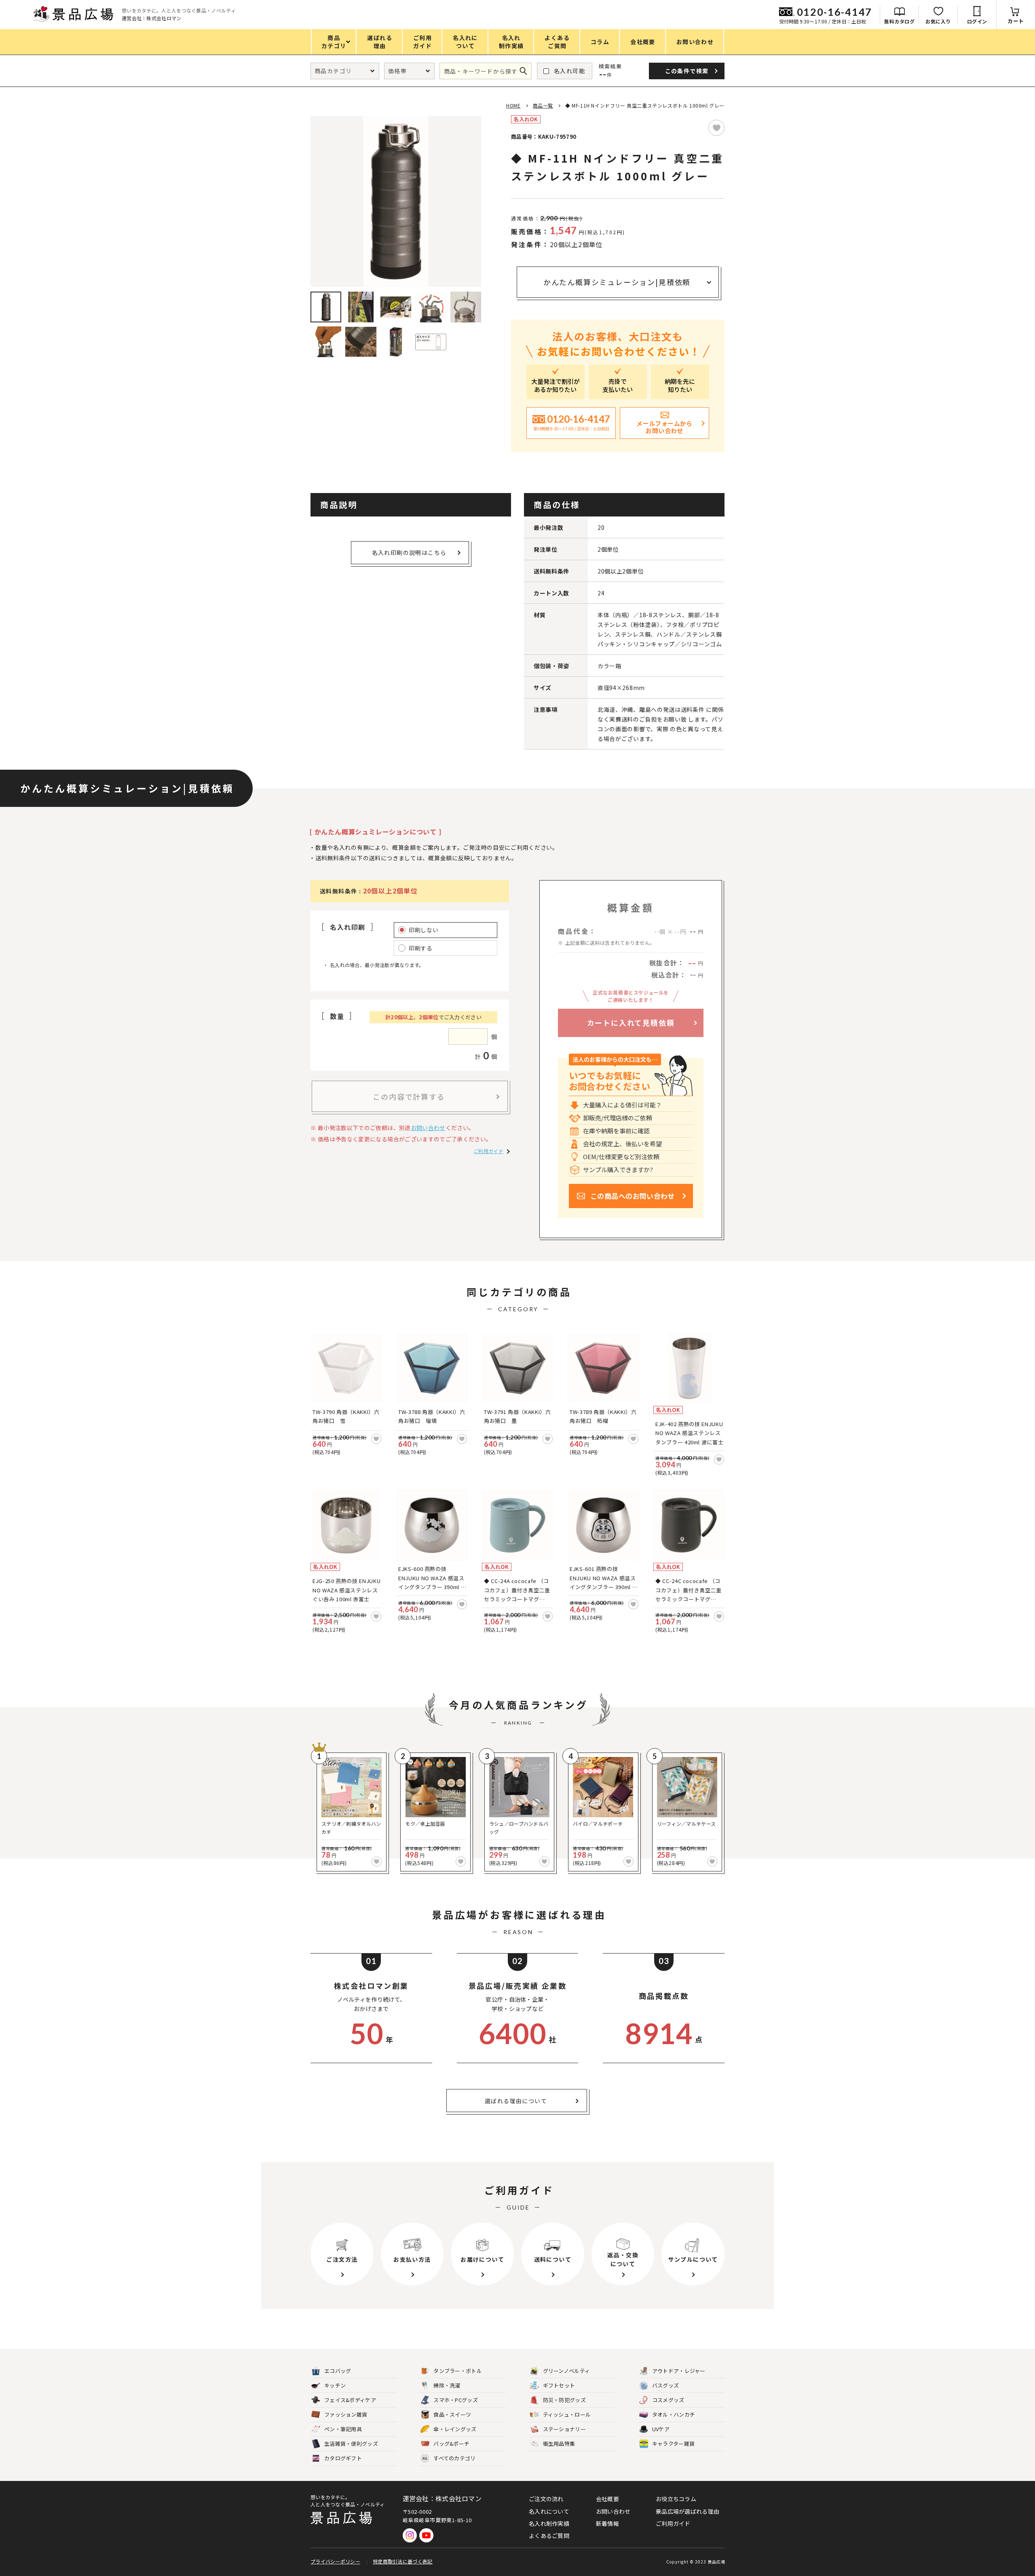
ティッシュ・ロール (567, 2414)
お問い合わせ (428, 1128)
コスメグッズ (668, 2400)
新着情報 (607, 2523)
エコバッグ (338, 2371)
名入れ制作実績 (549, 2523)
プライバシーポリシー (335, 2561)
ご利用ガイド (488, 1151)
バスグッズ (666, 2385)
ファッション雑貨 (346, 2414)
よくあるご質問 (549, 2536)
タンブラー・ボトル (458, 2371)
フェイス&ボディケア (350, 2400)
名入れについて (549, 2511)
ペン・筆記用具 (343, 2429)
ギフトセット (559, 2385)
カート (1016, 21)
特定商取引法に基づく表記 (403, 2561)
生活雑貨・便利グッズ (351, 2444)
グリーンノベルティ (567, 2371)
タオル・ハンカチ (674, 2414)
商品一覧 (543, 105)
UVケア (661, 2429)
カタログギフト (343, 2458)
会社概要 (607, 2499)
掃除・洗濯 (447, 2385)
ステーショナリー (564, 2429)
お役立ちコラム (676, 2499)
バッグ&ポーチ (451, 2444)
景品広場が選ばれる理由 (688, 2511)
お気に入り (938, 21)
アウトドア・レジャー (679, 2371)
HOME (513, 105)
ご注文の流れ (546, 2499)
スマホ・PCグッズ (456, 2400)
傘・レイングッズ (455, 2429)
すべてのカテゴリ (449, 2458)
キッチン (335, 2385)
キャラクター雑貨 (673, 2444)
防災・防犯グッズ (564, 2400)
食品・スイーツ (452, 2414)
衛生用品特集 (559, 2444)
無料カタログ (899, 21)
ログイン (977, 21)
